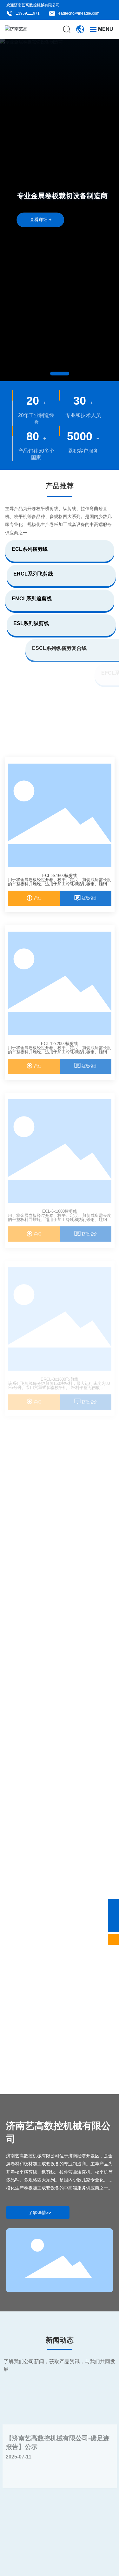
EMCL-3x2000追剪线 (60, 1715)
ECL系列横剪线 (30, 549)
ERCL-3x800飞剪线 (60, 1547)
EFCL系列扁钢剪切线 (38, 673)
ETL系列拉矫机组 (32, 698)
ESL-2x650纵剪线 (60, 2051)
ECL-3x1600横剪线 (60, 876)
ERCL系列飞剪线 (33, 574)
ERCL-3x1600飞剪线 (60, 1379)
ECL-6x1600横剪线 (60, 1211)
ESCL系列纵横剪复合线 (39, 648)
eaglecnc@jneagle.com (79, 13)
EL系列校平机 (35, 722)
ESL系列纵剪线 (31, 623)
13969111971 (28, 13)
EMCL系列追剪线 (32, 599)
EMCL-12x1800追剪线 (60, 1883)
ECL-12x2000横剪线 (60, 1044)
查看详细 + (41, 219)
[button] (60, 374)
